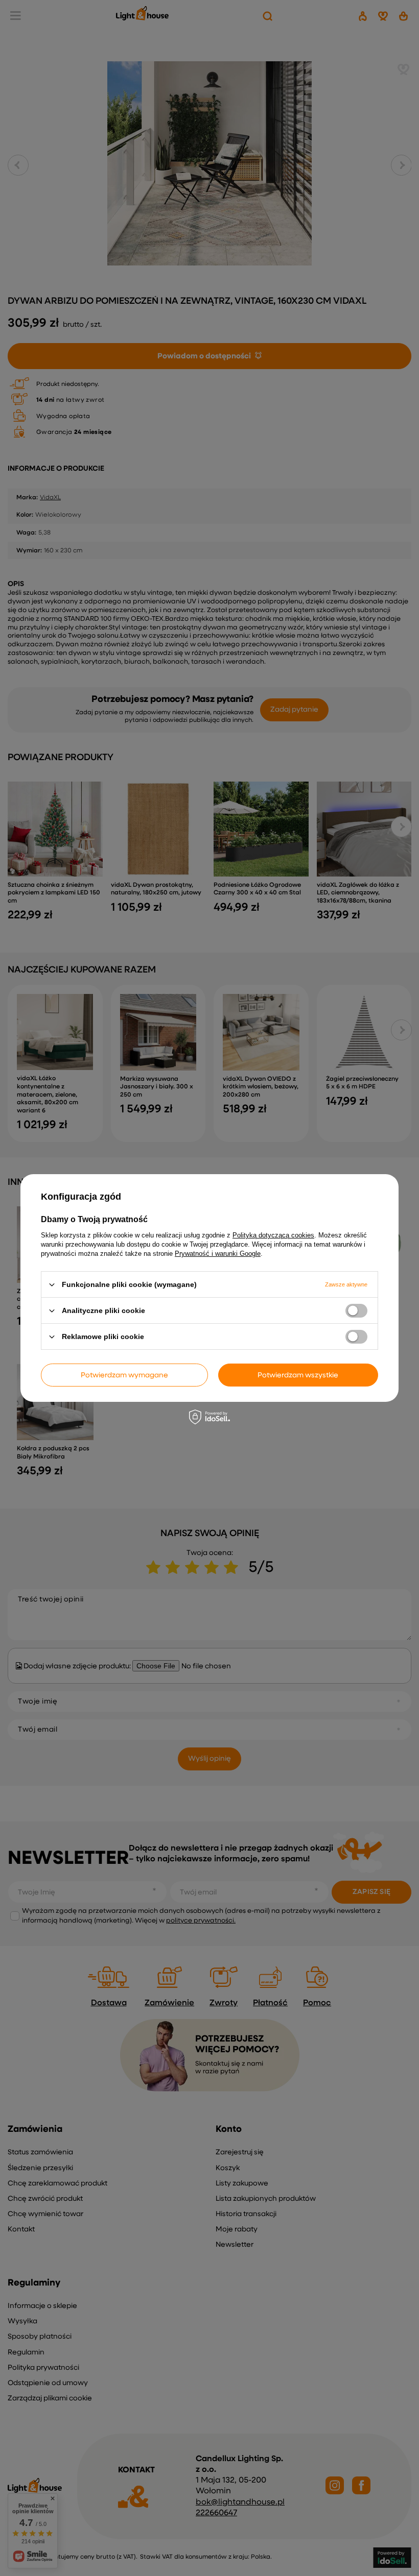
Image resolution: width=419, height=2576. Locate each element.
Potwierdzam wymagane (124, 1375)
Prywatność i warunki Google (218, 1254)
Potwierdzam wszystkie (298, 1375)
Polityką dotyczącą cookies (273, 1235)
